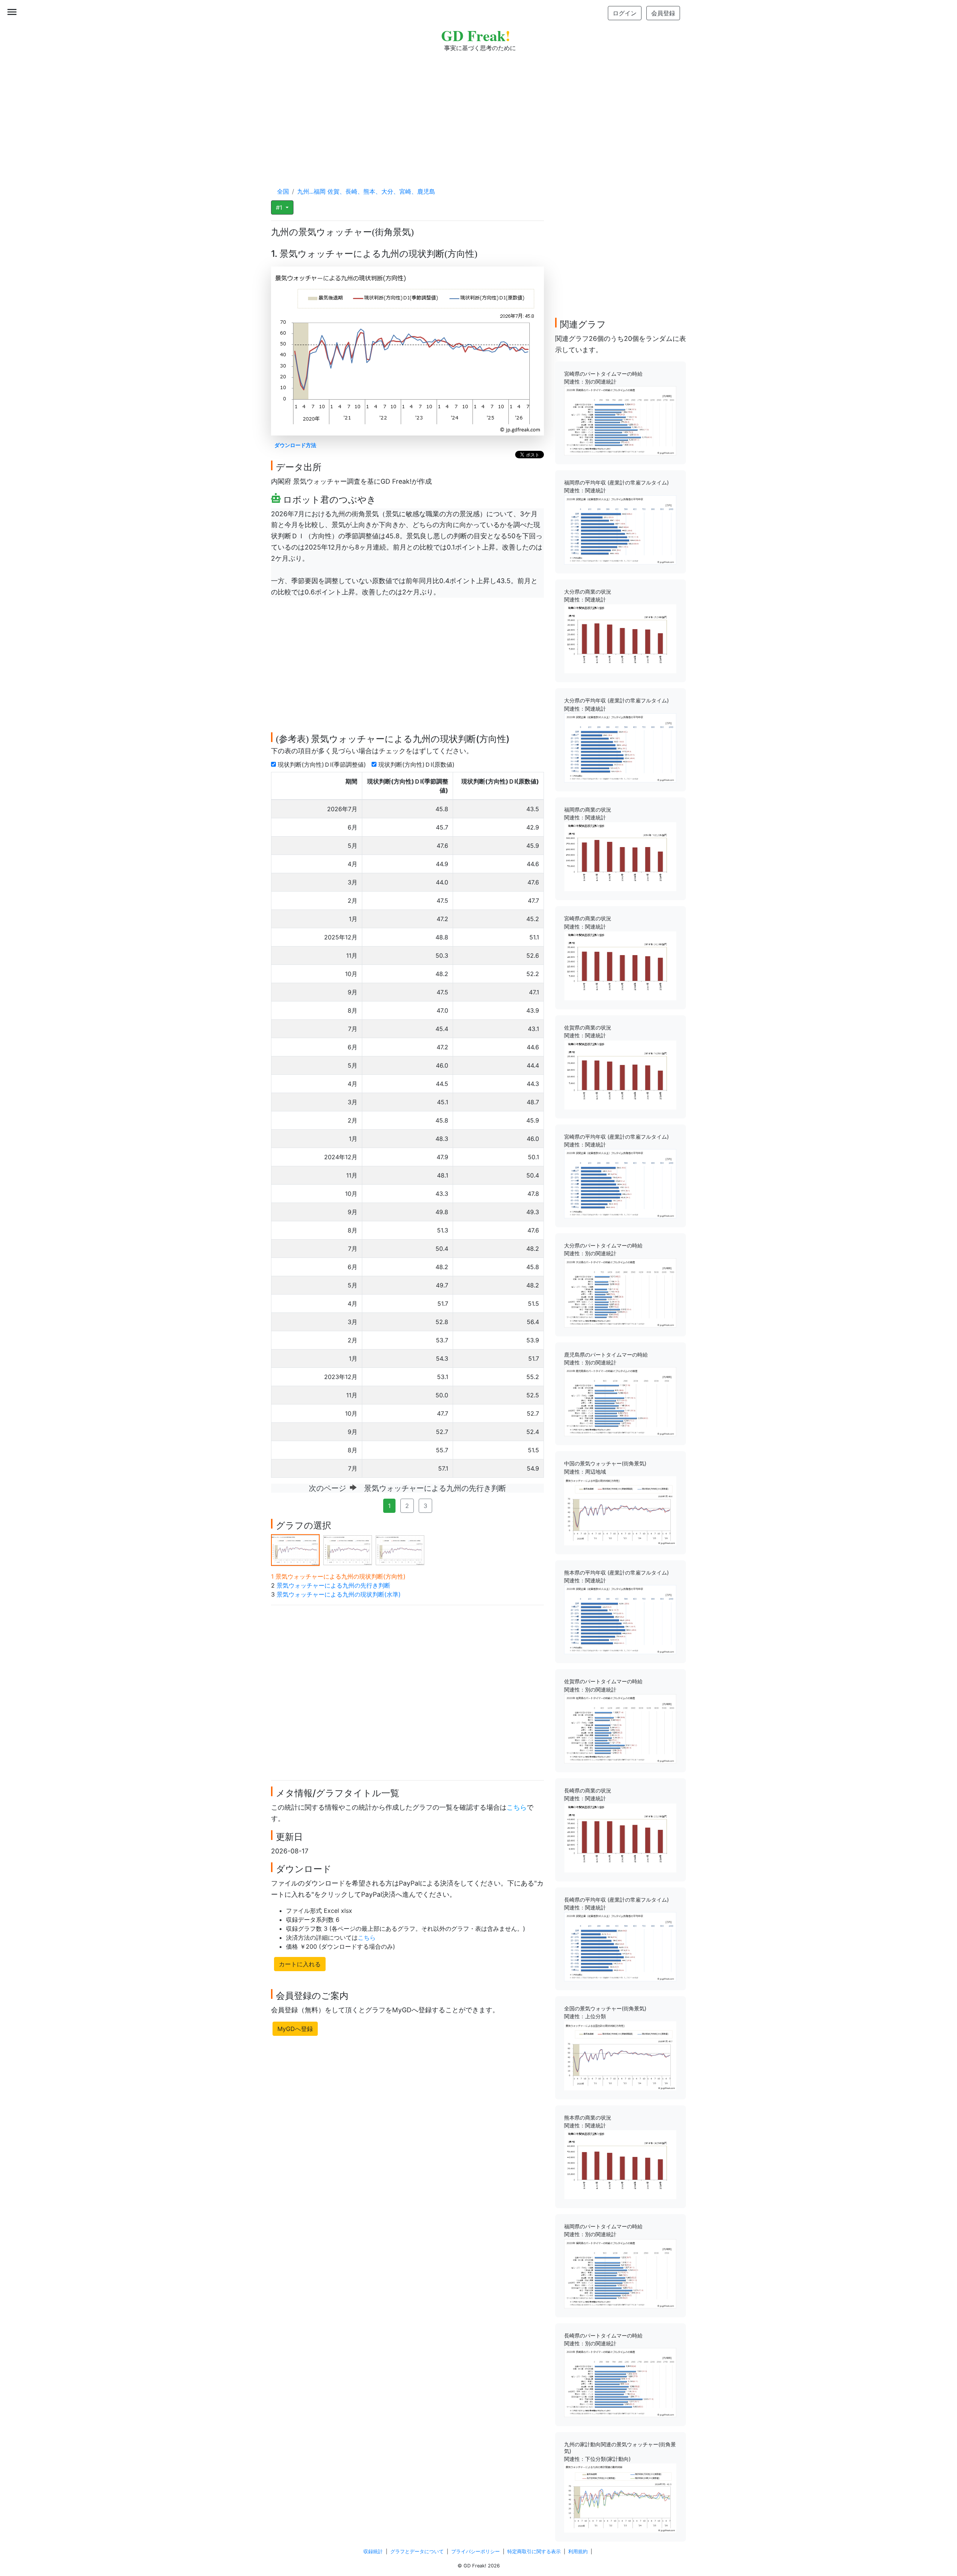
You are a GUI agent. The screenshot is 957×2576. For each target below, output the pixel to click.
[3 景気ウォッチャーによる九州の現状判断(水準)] (400, 1549)
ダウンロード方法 (295, 445)
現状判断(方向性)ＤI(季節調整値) (323, 764)
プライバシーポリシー (476, 2552)
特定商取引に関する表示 (534, 2552)
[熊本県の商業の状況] (620, 2164)
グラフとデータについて (417, 2552)
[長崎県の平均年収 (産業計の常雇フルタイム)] (620, 1946)
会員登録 (663, 13)
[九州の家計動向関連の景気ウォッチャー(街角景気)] (620, 2497)
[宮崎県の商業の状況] (620, 965)
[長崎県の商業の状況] (620, 1837)
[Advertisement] (478, 112)
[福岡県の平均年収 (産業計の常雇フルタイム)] (620, 529)
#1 (280, 207)
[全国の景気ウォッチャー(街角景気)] (620, 2055)
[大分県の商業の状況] (620, 638)
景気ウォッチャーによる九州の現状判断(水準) (339, 1594)
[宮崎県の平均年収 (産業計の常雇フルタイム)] (620, 1183)
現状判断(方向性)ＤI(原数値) (417, 764)
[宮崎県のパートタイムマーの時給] (620, 420)
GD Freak (476, 35)
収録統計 (373, 2552)
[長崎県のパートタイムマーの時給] (620, 2382)
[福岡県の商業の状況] (620, 856)
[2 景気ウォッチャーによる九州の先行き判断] (348, 1549)
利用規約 (578, 2552)
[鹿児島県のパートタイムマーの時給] (620, 1401)
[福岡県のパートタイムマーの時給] (620, 2273)
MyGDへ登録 (295, 2029)
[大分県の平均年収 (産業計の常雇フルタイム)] (620, 747)
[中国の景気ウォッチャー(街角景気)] (620, 1510)
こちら (517, 1807)
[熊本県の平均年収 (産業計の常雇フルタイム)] (620, 1619)
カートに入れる (300, 1964)
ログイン (625, 13)
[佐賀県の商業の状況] (620, 1074)
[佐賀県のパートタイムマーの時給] (620, 1728)
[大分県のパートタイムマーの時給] (620, 1292)
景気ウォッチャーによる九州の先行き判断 (333, 1585)
